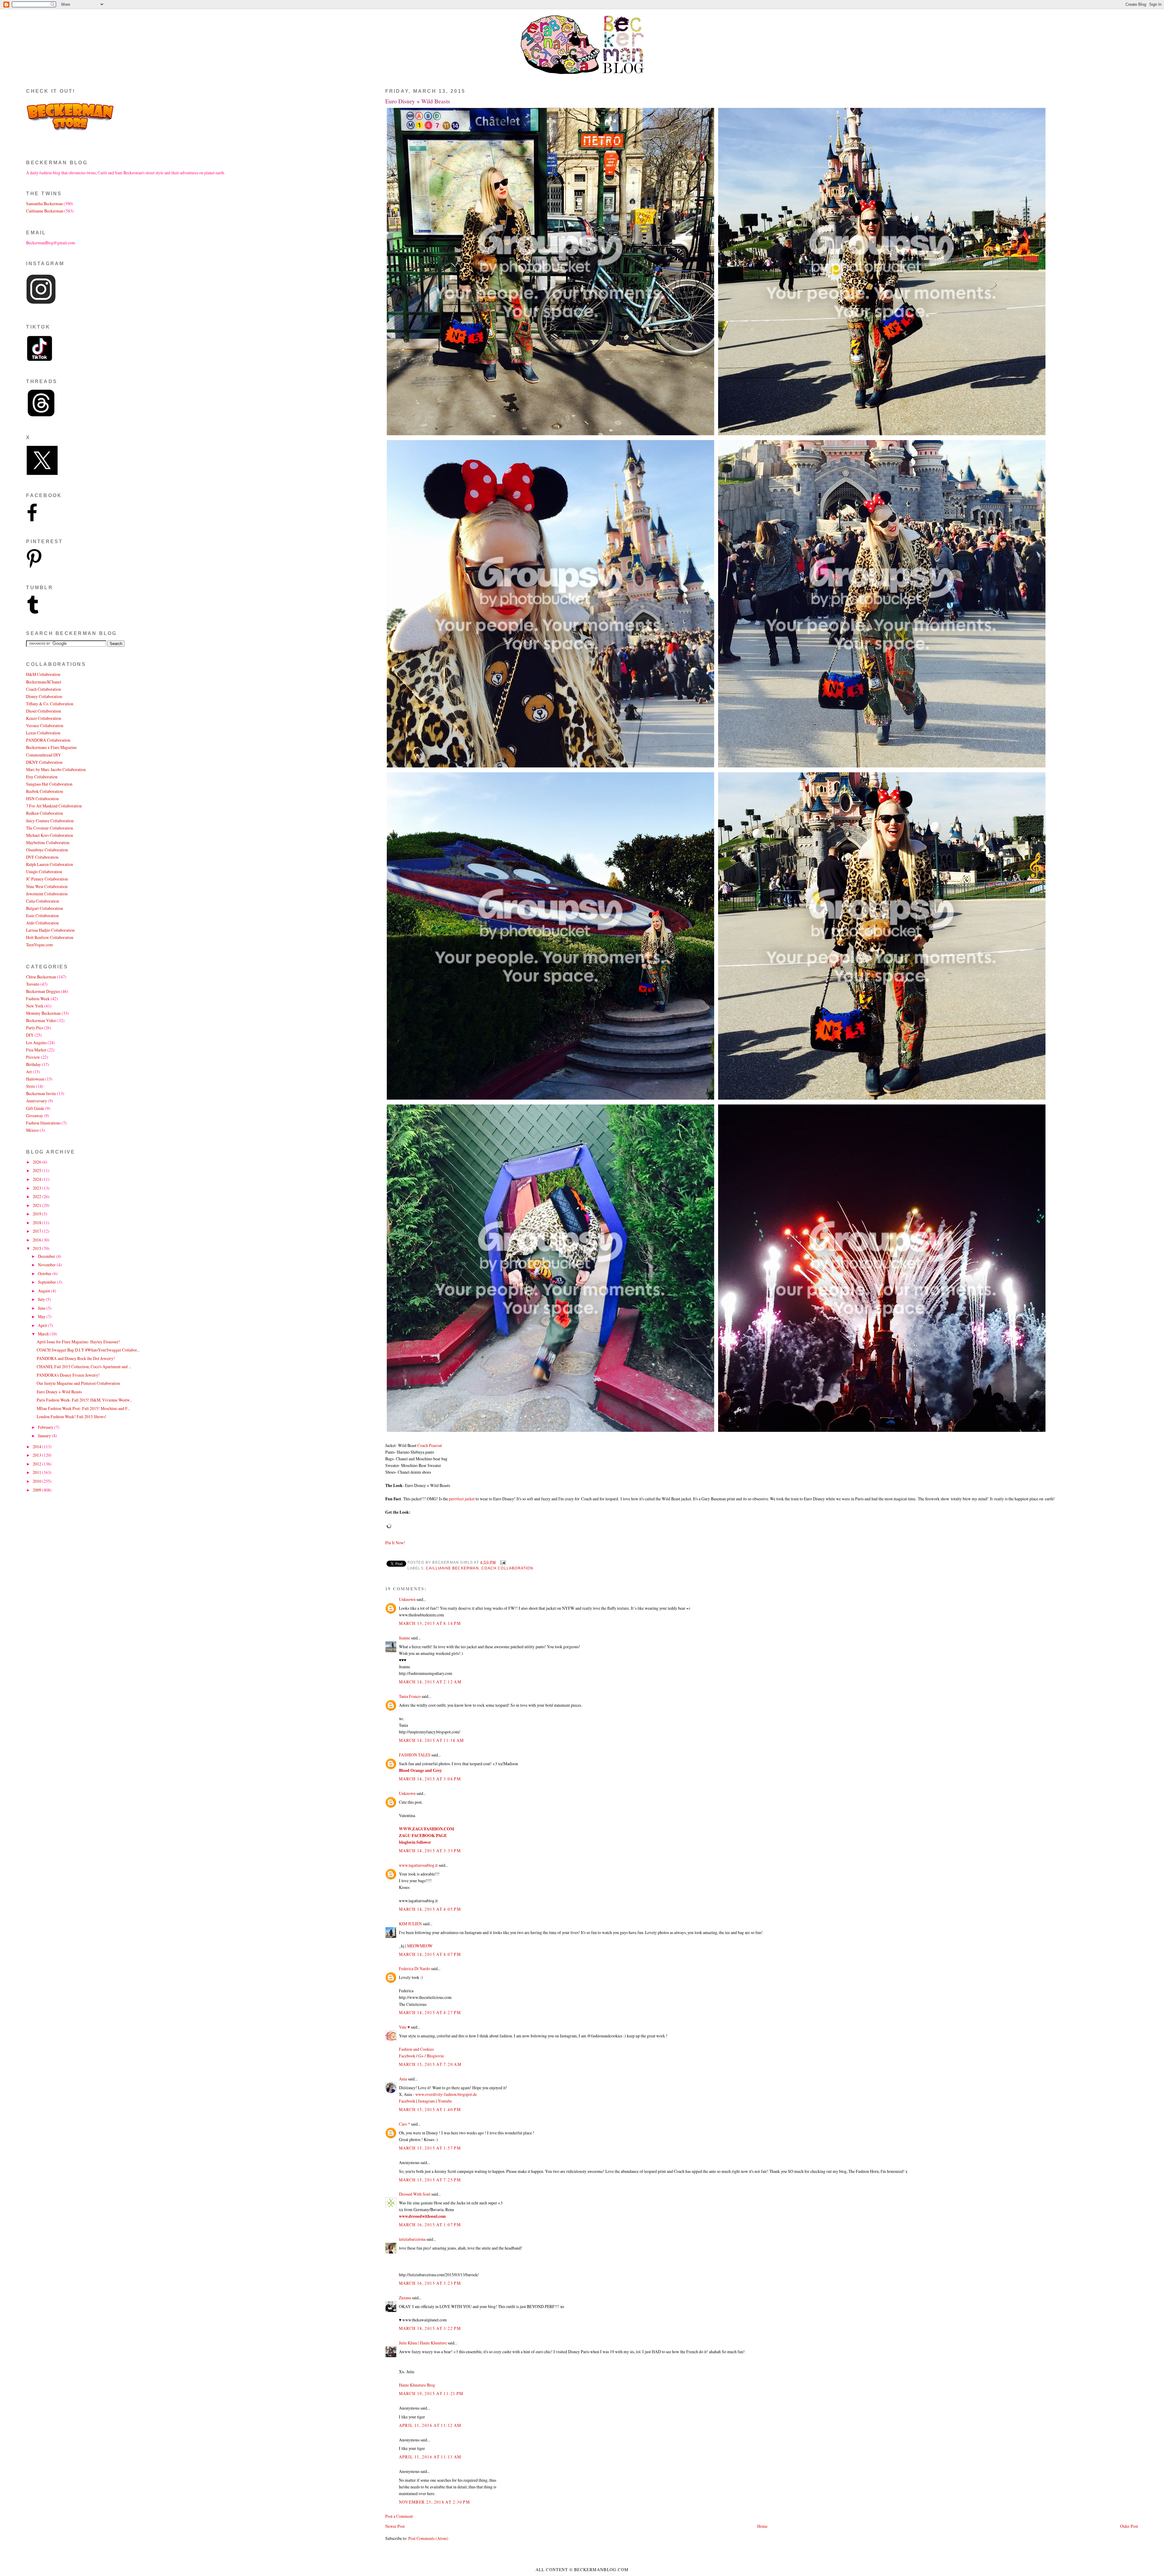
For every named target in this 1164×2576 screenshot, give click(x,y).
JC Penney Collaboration (47, 879)
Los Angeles (36, 1042)
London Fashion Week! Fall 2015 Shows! (72, 1417)
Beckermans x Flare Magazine (51, 747)
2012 (37, 1464)
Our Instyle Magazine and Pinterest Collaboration (78, 1383)
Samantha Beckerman (44, 204)
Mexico (32, 1130)
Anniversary (37, 1101)
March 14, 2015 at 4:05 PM (430, 1909)
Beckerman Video (41, 1020)
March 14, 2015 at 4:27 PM (430, 2012)
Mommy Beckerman (43, 1013)
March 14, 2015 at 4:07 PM (430, 1954)
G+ (421, 2056)
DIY (30, 1035)
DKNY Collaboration (44, 762)
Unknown (407, 1599)
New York (35, 1006)
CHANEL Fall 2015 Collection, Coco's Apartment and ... (84, 1367)
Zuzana (405, 2298)
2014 (37, 1447)
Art (29, 1072)
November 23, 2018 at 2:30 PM (435, 2502)
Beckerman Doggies (43, 991)
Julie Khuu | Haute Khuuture (423, 2343)
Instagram (426, 2101)
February (46, 1427)
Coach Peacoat (430, 1445)
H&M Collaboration (43, 674)
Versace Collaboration (45, 725)
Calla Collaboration (43, 901)
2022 (37, 1196)
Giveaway (35, 1116)
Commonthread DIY (43, 755)
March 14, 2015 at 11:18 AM (431, 1740)
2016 (37, 1240)
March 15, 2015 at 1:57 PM (430, 2148)
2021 (37, 1205)
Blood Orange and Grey (420, 1770)
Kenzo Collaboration (44, 718)
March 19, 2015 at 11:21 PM (431, 2393)
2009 (37, 1490)
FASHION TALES (415, 1755)
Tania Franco (410, 1696)
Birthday (33, 1064)
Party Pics (35, 1028)
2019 (37, 1214)
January (45, 1436)
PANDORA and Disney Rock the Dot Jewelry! (76, 1358)
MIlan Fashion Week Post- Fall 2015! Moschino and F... (83, 1408)
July (42, 1299)
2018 (37, 1223)
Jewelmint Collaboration (47, 894)
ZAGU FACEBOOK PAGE (423, 1836)
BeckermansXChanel (44, 682)
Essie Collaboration (42, 915)
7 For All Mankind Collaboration (54, 806)
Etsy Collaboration (42, 777)
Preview (33, 1057)
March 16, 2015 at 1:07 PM (430, 2225)
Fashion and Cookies (416, 2049)
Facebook (407, 2056)
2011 (37, 1472)
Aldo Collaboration (42, 923)
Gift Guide (35, 1108)
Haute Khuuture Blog (417, 2385)
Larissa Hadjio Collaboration (50, 930)
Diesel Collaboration (43, 711)
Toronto (33, 984)
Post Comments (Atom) (428, 2538)
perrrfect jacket (462, 1499)
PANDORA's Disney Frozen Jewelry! (68, 1375)
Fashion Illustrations (43, 1123)
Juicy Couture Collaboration (50, 821)
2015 (37, 1248)
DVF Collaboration (42, 857)
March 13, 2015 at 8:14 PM (430, 1623)
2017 (37, 1231)
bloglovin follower (415, 1842)
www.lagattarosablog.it (418, 1865)
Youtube (445, 2101)
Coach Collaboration (507, 1568)
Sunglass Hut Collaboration (49, 784)
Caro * (405, 2124)
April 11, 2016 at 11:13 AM (430, 2457)
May (42, 1316)
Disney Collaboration (44, 696)
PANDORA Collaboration (48, 740)
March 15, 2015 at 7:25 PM (430, 2180)
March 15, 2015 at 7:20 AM (430, 2064)
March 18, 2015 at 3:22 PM (430, 2328)
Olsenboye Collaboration (47, 850)
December (47, 1256)
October (45, 1273)
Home (762, 2526)
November (47, 1265)
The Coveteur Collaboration (50, 828)
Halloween (35, 1079)
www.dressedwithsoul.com (422, 2216)
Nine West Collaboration (47, 886)
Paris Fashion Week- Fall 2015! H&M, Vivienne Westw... (84, 1400)
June (42, 1308)
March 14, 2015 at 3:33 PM (430, 1851)
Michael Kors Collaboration (50, 835)
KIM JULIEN (410, 1924)
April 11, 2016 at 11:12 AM (430, 2425)
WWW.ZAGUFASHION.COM (426, 1829)
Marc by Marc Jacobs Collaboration (56, 769)
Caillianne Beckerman (452, 1568)
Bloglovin (435, 2056)
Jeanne (405, 1638)
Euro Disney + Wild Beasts (418, 101)
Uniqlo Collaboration (44, 872)
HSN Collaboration (42, 799)
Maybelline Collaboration (48, 842)
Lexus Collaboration (43, 733)
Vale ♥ (404, 2027)
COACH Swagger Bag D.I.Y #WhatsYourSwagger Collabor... (88, 1350)
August (44, 1291)
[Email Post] (502, 1562)
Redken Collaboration (45, 813)
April (43, 1325)
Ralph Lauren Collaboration (50, 864)
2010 (37, 1481)
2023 (37, 1188)
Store (31, 1086)
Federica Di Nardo (415, 1968)
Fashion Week (38, 999)
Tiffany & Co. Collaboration (50, 704)
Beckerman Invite (41, 1093)
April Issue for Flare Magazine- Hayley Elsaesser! (78, 1342)
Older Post (1129, 2526)
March (44, 1334)
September (47, 1282)
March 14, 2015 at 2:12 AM (430, 1682)
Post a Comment (399, 2516)
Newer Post (395, 2526)
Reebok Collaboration (45, 791)
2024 (37, 1179)
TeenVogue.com (40, 945)
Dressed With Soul (415, 2194)
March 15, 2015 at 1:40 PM (430, 2109)
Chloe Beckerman (41, 977)
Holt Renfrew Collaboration (50, 937)
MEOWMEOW (420, 1946)
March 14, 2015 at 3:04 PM (430, 1779)
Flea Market (36, 1050)
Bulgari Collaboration (45, 908)
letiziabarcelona (412, 2239)
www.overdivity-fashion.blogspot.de (446, 2094)
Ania (403, 2079)
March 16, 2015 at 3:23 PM (430, 2283)
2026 (37, 1162)
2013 (37, 1455)
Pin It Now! (395, 1543)
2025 (37, 1170)
